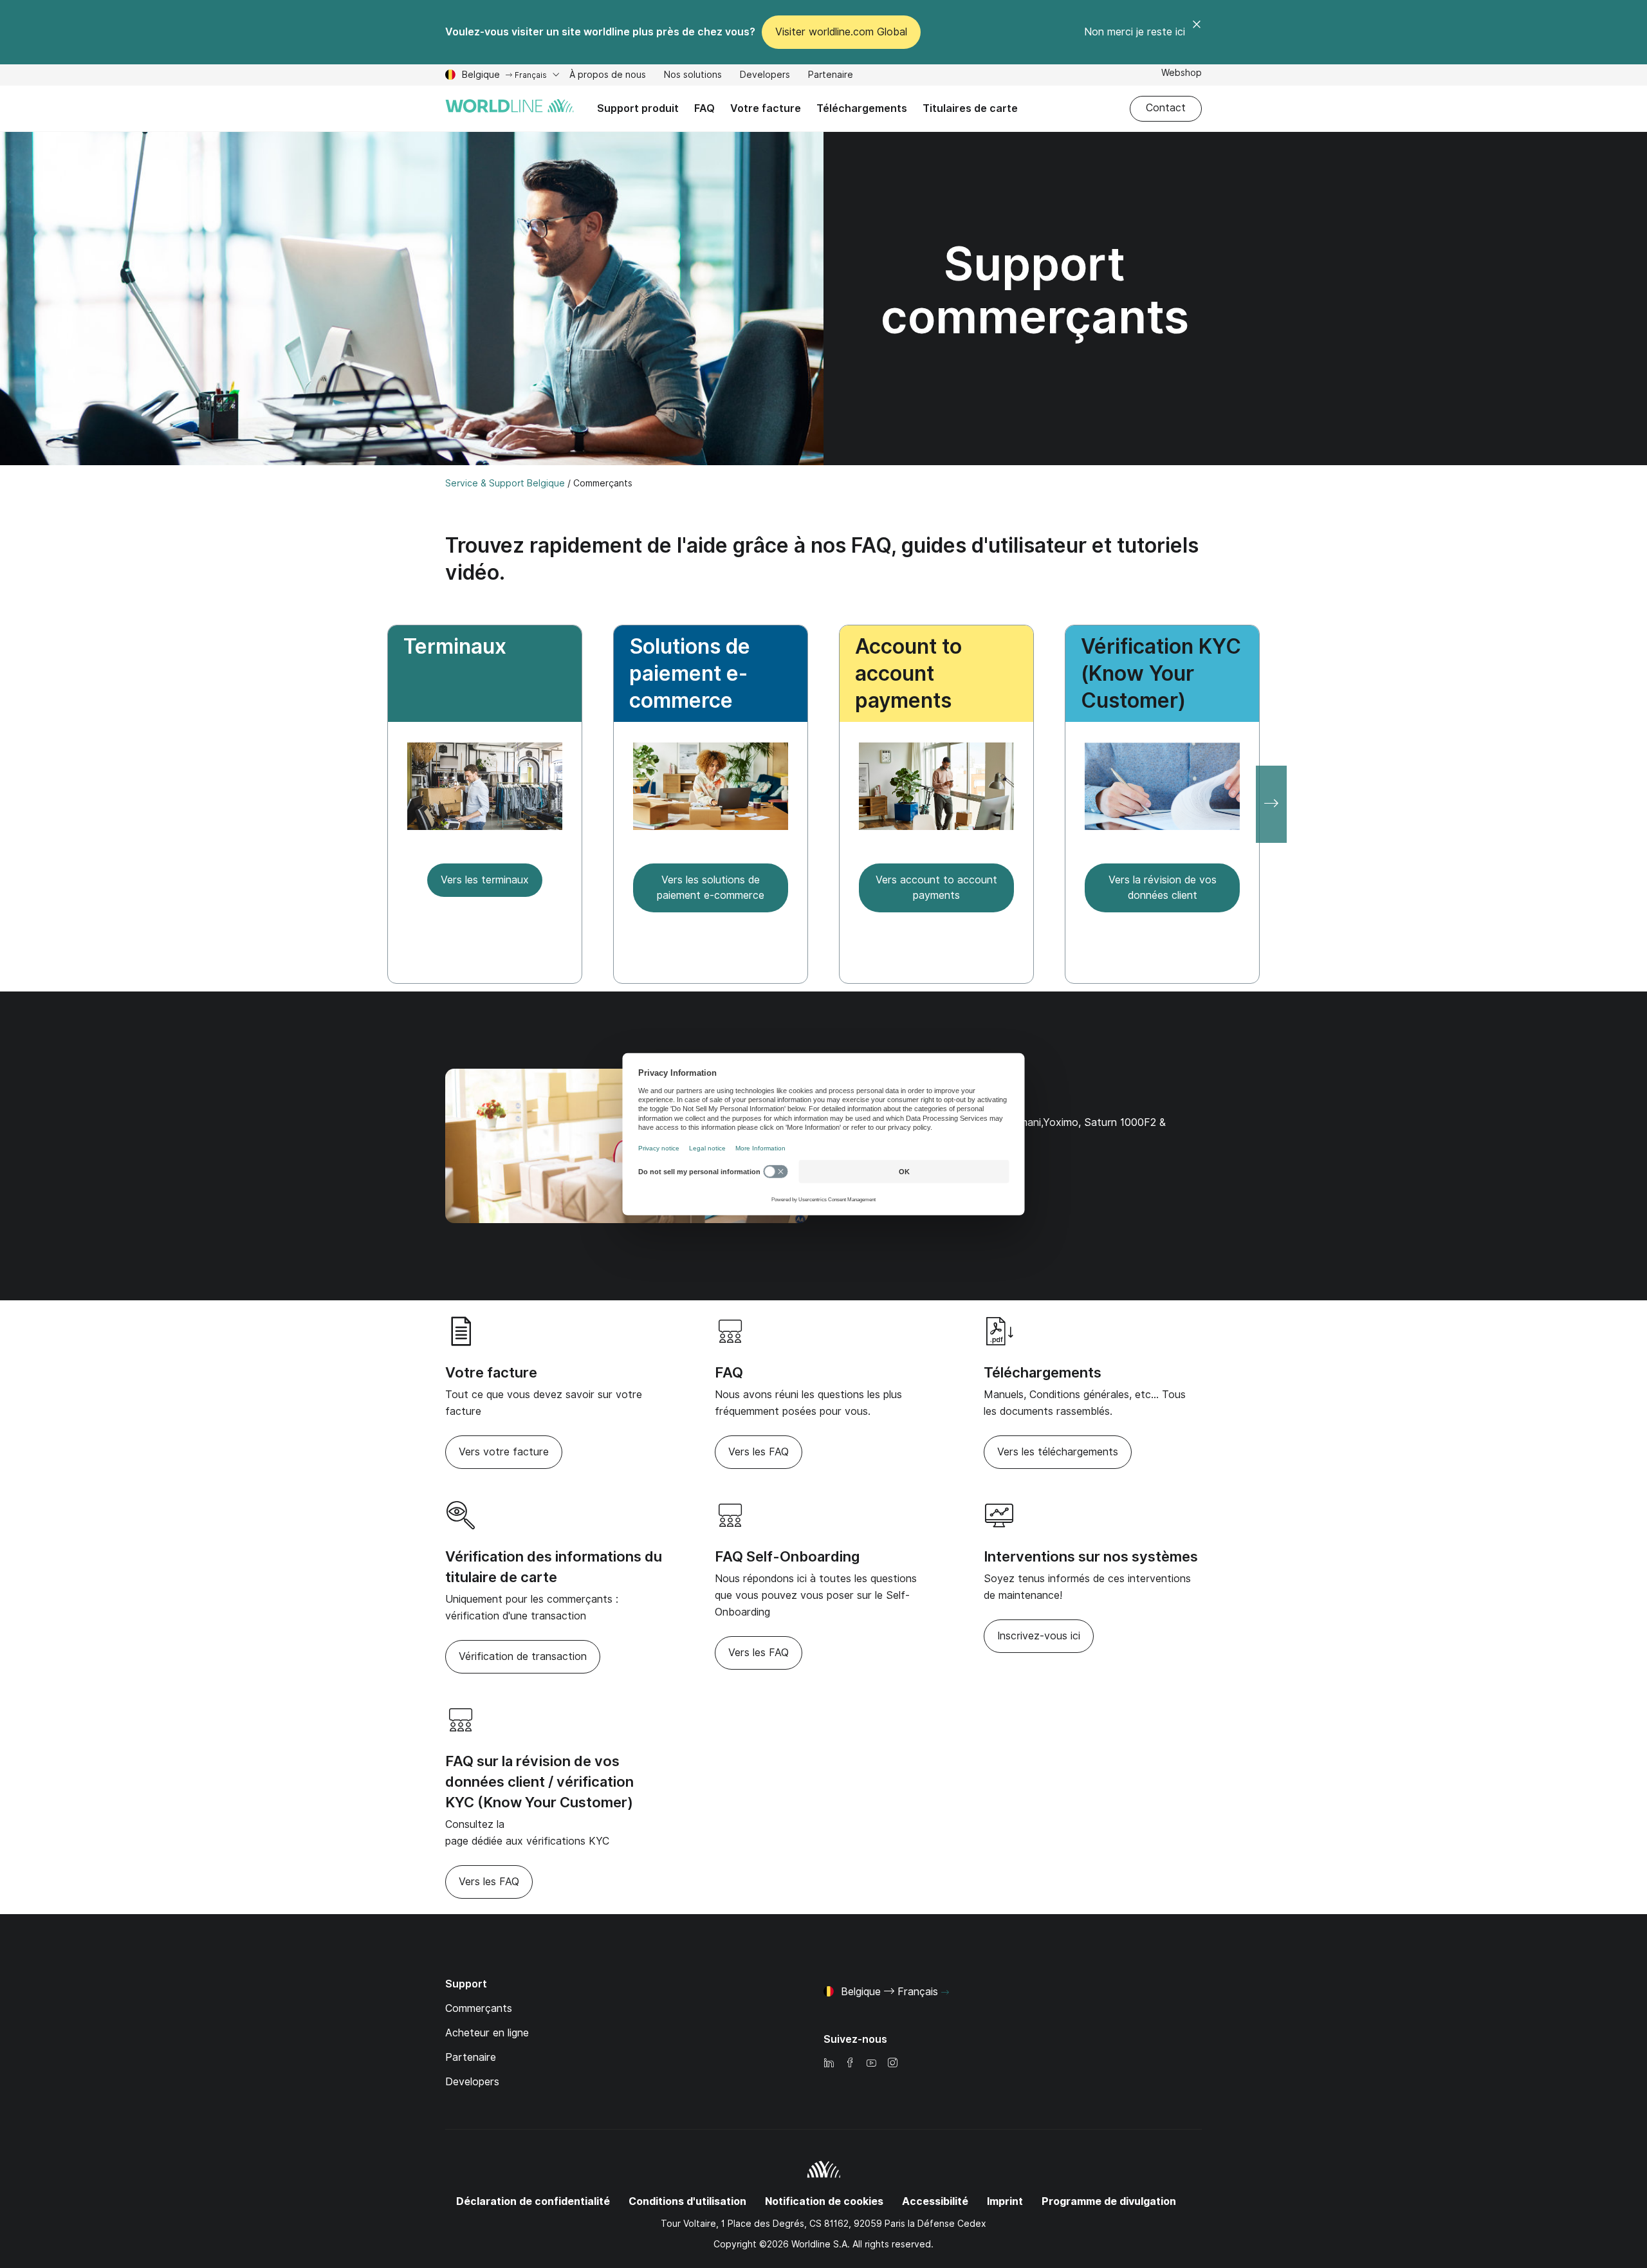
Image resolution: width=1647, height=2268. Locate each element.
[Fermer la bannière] (1197, 32)
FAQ (704, 108)
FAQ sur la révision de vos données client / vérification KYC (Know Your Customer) (539, 1782)
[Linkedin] (829, 2064)
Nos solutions (693, 76)
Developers (765, 76)
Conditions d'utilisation (687, 2201)
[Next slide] (1271, 804)
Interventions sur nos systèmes (1091, 1556)
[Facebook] (850, 2064)
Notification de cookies (824, 2201)
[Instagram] (892, 2064)
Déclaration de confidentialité (533, 2201)
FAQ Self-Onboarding (787, 1556)
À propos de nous (608, 76)
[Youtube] (871, 2064)
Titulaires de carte (966, 117)
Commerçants (479, 2008)
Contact (1166, 108)
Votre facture (766, 108)
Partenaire (831, 75)
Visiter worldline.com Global (841, 32)
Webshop (1182, 74)
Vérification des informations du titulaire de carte (554, 1567)
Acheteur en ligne (487, 2033)
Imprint (1005, 2201)
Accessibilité (935, 2201)
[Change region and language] (945, 1993)
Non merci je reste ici (1135, 32)
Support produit (638, 108)
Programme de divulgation (1109, 2201)
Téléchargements (862, 108)
